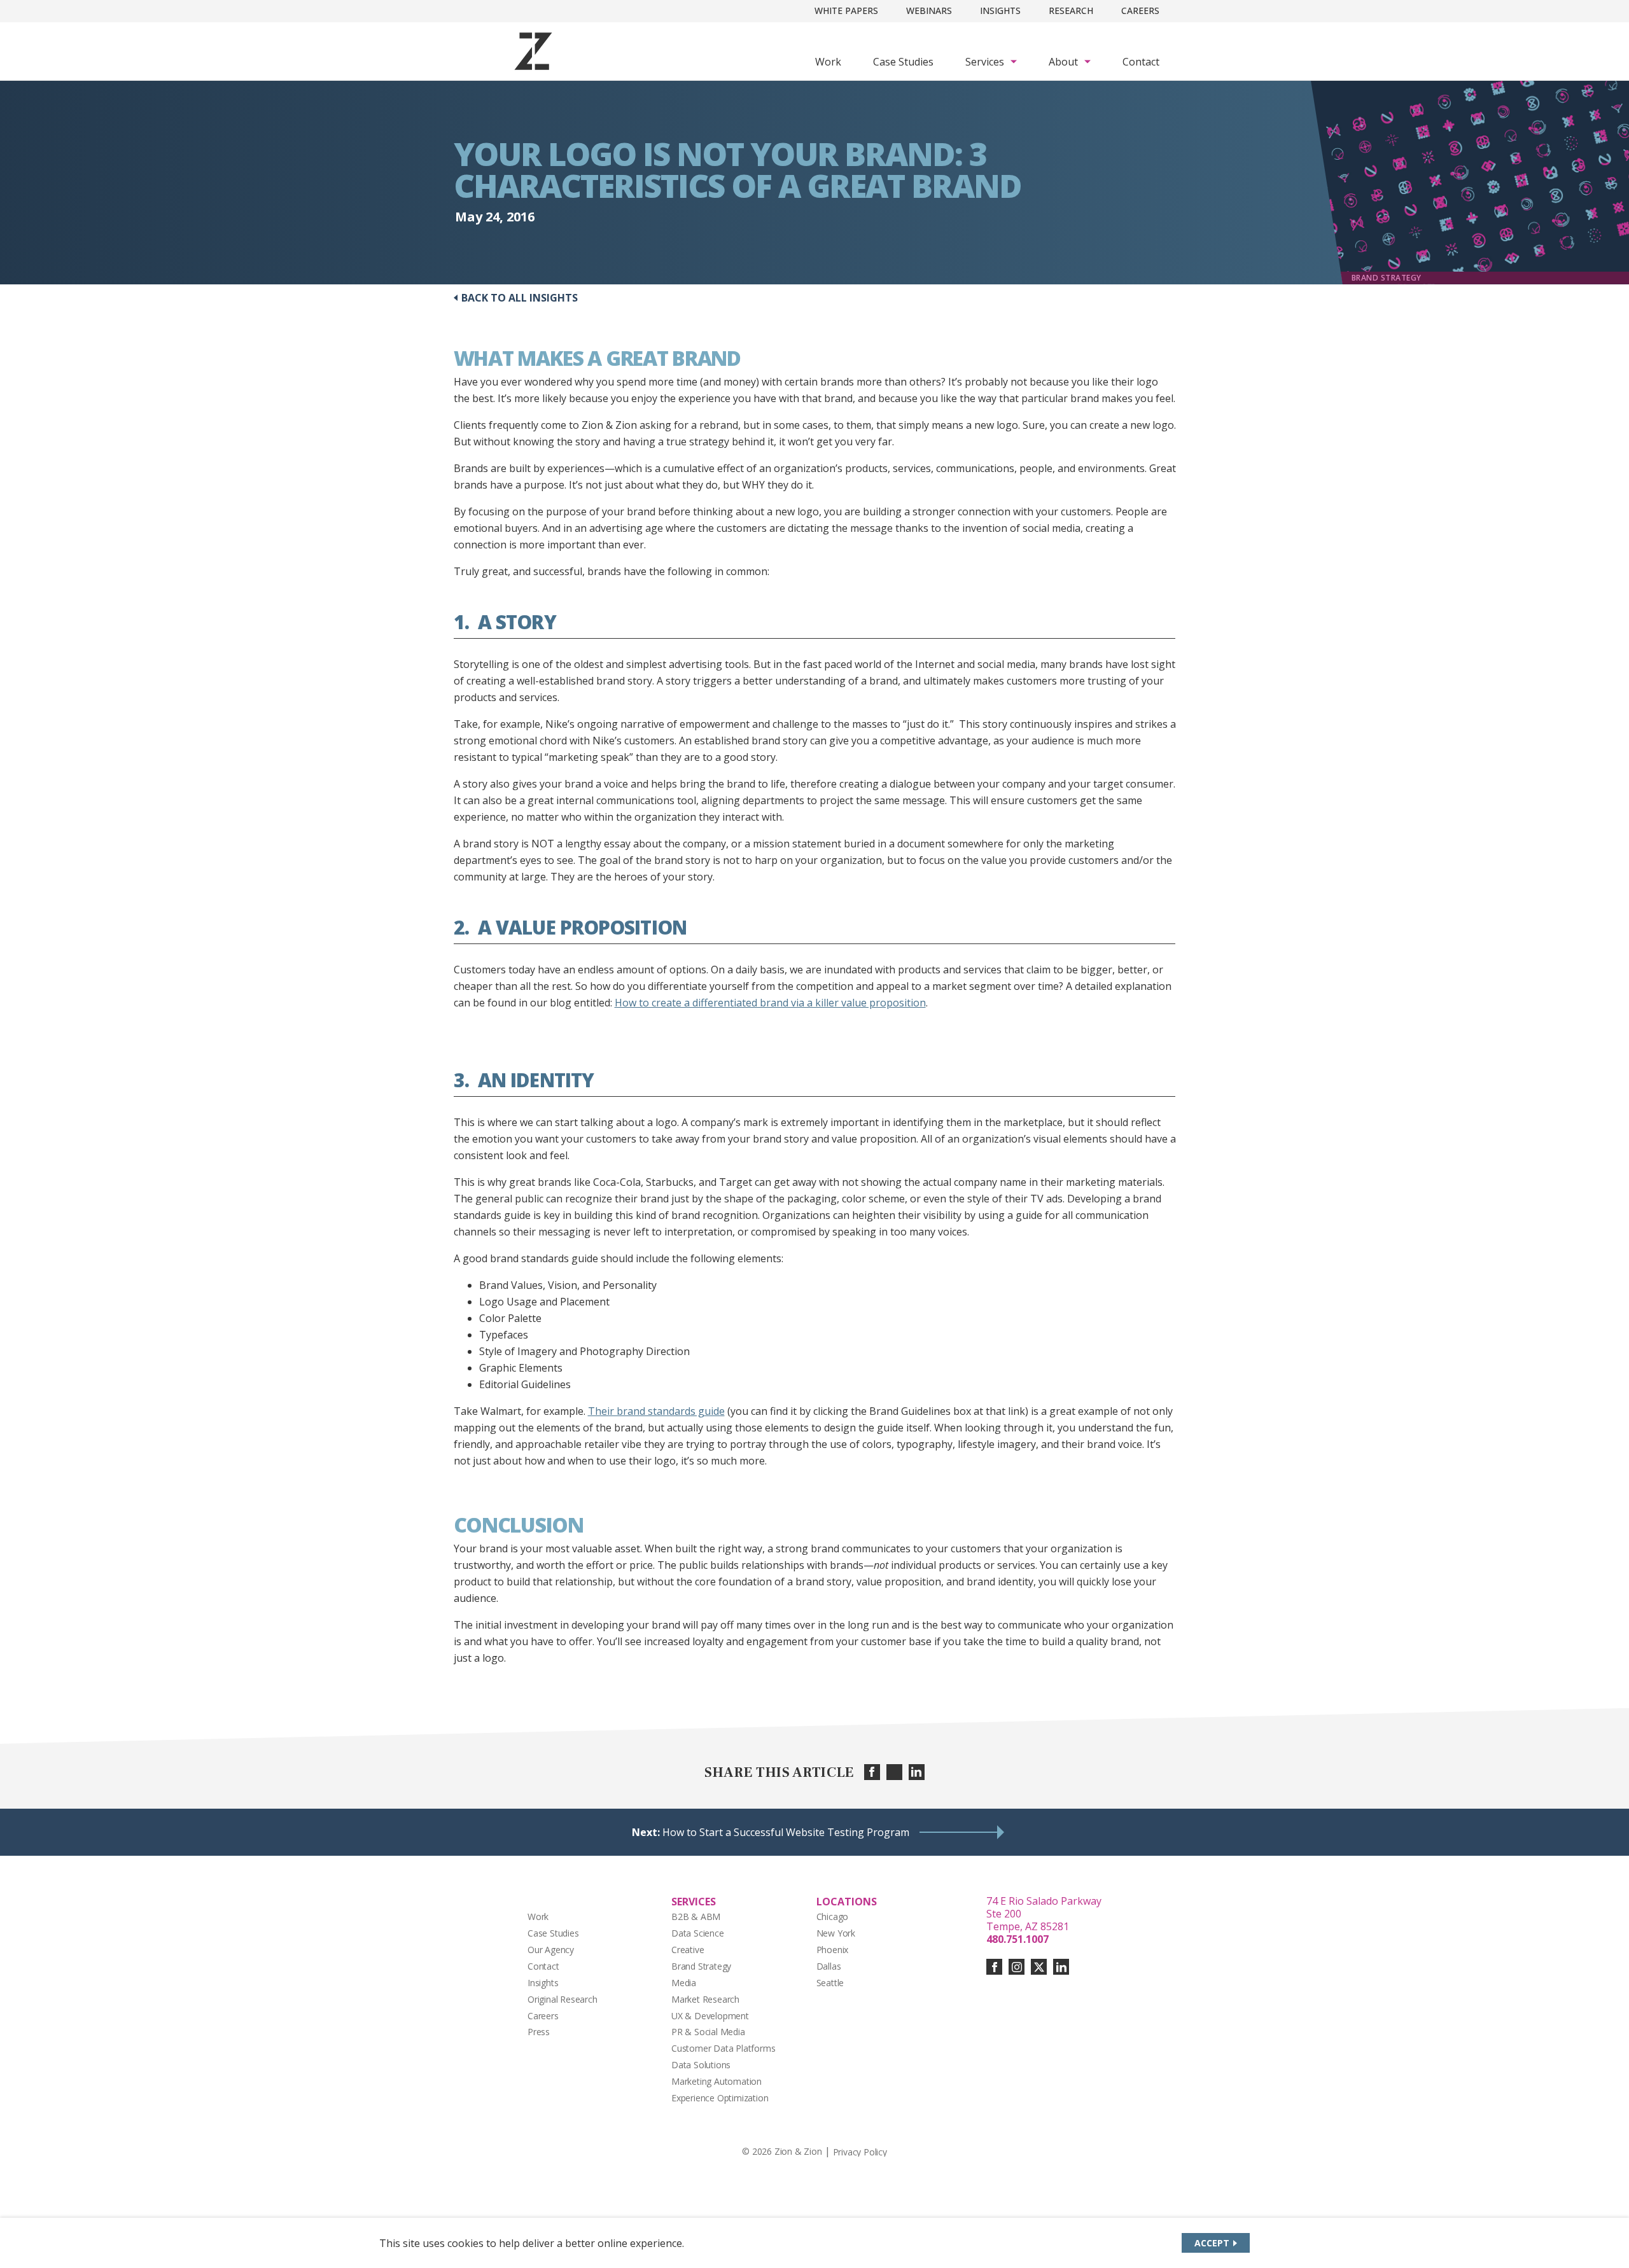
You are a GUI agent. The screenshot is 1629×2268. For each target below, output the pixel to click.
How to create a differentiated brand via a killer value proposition (770, 1003)
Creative (688, 1950)
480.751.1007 (1017, 1939)
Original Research (563, 1999)
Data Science (698, 1933)
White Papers (846, 10)
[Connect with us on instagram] (1017, 1967)
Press (539, 2032)
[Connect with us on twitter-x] (1039, 1967)
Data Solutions (701, 2065)
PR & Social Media (708, 2032)
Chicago (833, 1917)
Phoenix (833, 1950)
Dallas (829, 1966)
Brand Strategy (701, 1966)
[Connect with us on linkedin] (1061, 1967)
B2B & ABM (696, 1917)
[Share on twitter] (894, 1772)
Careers (1140, 10)
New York (836, 1933)
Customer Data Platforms (724, 2048)
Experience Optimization (720, 2098)
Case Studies (903, 62)
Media (684, 1983)
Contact (1141, 62)
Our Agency (551, 1950)
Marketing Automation (717, 2081)
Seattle (830, 1983)
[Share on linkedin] (917, 1772)
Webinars (929, 10)
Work (828, 62)
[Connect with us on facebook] (994, 1967)
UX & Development (710, 2016)
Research (1071, 10)
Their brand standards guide (656, 1411)
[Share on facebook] (872, 1772)
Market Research (705, 1999)
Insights (1000, 10)
